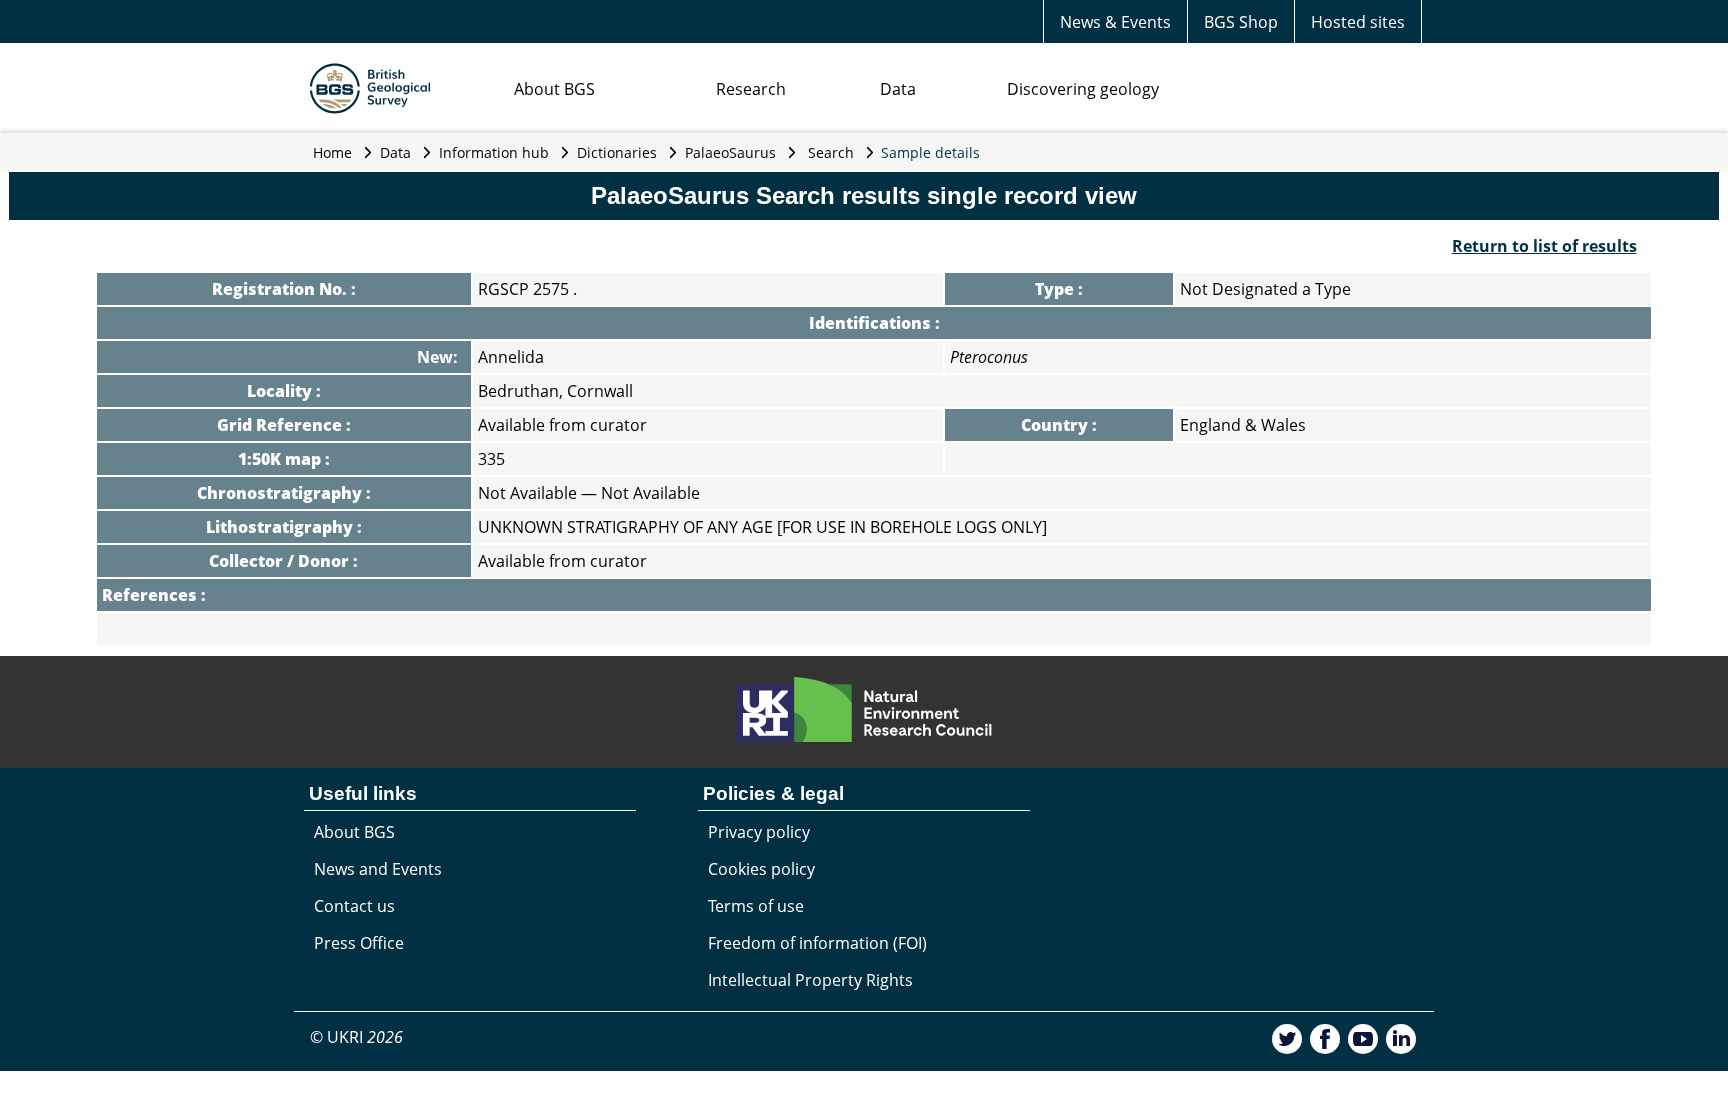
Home (332, 152)
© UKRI (356, 1037)
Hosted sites (1358, 22)
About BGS (554, 89)
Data (898, 89)
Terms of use (756, 906)
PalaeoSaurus (730, 152)
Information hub (494, 152)
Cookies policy (761, 869)
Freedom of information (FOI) (817, 943)
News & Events (1115, 22)
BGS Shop (1241, 22)
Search (831, 152)
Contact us (354, 906)
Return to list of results (1544, 246)
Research (751, 89)
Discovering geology (1083, 89)
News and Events (378, 869)
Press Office (359, 943)
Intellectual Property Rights (810, 980)
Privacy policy (759, 832)
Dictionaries (617, 152)
